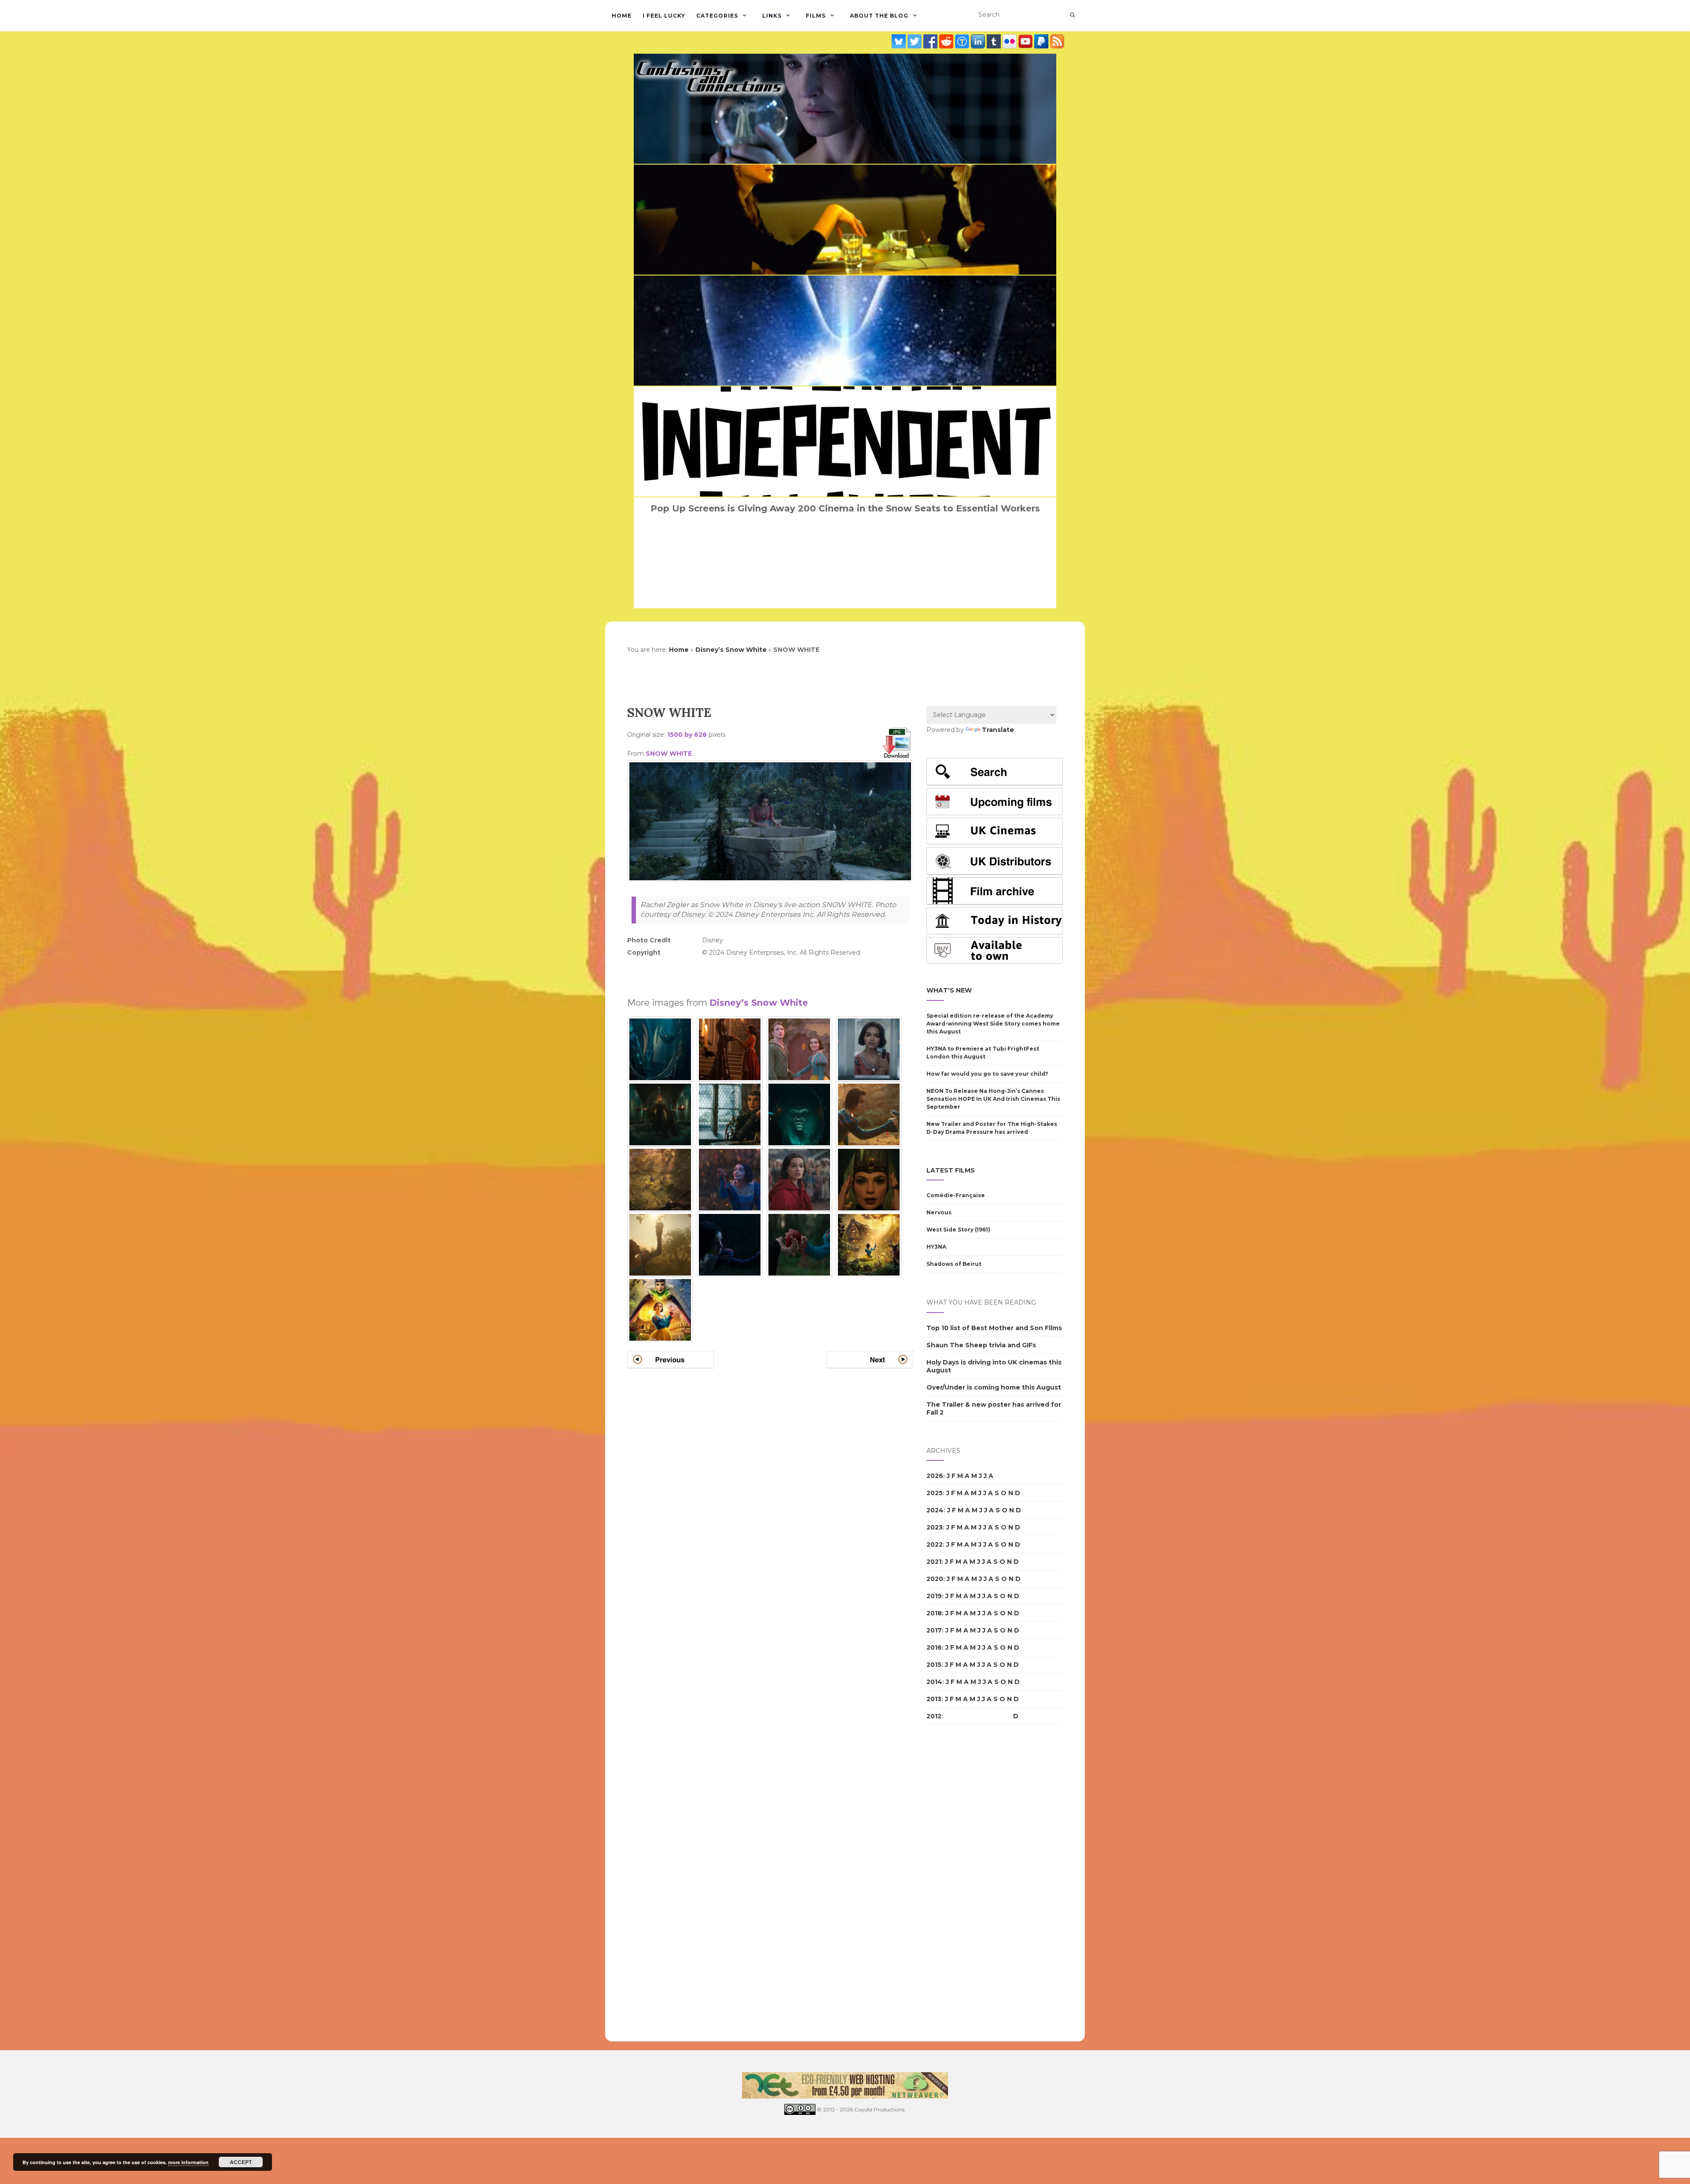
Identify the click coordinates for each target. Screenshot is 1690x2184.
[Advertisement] (770, 972)
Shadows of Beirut (954, 1264)
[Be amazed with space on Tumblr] (995, 41)
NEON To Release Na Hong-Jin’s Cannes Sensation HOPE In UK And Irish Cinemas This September (993, 1099)
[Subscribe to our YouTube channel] (1026, 41)
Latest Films (951, 1170)
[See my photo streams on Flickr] (1010, 41)
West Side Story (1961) (958, 1230)
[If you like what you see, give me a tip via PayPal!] (1042, 41)
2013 (934, 1699)
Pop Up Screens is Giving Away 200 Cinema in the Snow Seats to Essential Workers (845, 508)
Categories (717, 16)
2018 (934, 1613)
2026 (935, 1476)
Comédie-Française (956, 1195)
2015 (934, 1665)
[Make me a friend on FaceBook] (931, 41)
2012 (934, 1716)
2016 (934, 1647)
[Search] (1072, 15)
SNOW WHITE (669, 754)
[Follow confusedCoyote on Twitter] (915, 41)
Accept (241, 2162)
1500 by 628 (687, 735)
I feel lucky (664, 16)
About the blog (879, 16)
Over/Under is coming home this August (994, 1387)
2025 (935, 1493)
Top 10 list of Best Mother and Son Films (994, 1328)
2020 (935, 1579)
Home (622, 16)
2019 (934, 1596)
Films (816, 16)
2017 (934, 1630)
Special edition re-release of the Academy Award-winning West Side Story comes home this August (993, 1024)
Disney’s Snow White (731, 650)
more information (188, 2162)
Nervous (939, 1212)
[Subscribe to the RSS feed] (1057, 41)
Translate (998, 730)
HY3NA (936, 1247)
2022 (935, 1544)
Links (772, 16)
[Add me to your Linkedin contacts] (979, 41)
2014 (934, 1682)
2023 (935, 1527)
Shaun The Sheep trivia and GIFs (981, 1345)
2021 (934, 1562)
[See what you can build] (963, 41)
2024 (935, 1510)
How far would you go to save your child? (987, 1074)
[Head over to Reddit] (947, 41)
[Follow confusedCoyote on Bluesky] (900, 41)
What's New (949, 990)
